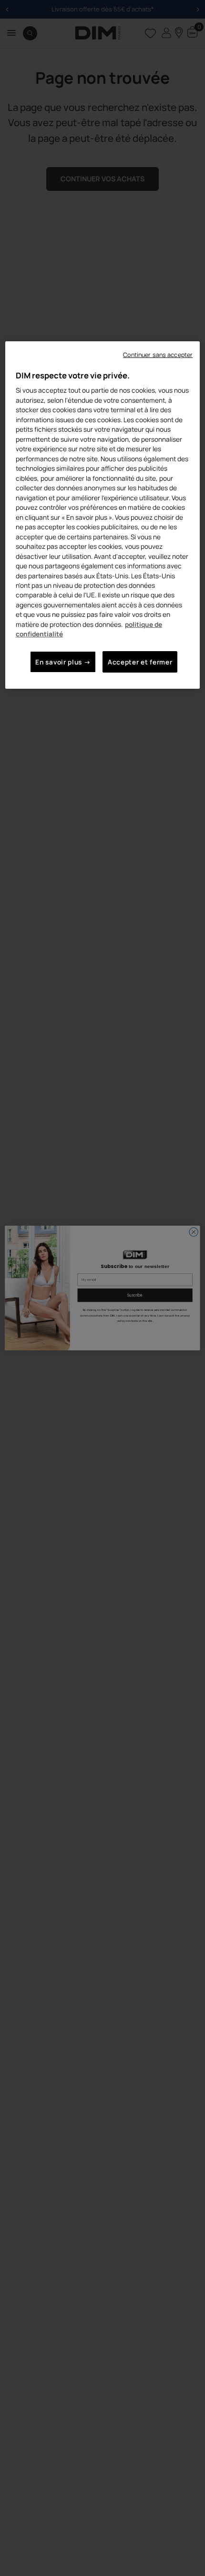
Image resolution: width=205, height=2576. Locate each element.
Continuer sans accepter (158, 355)
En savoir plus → (63, 662)
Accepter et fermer (140, 662)
